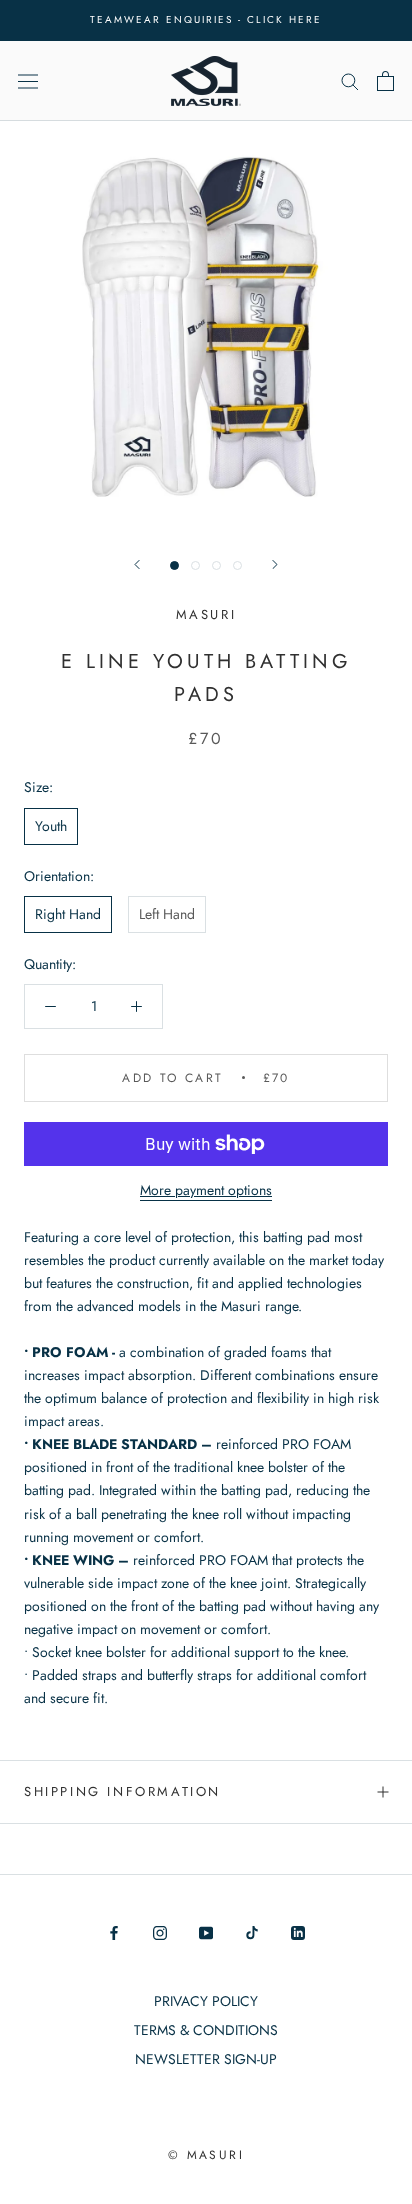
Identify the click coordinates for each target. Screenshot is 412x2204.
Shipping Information (122, 1791)
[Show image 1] (174, 565)
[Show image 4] (237, 565)
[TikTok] (252, 1931)
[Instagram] (160, 1931)
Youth (51, 826)
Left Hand (167, 914)
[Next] (275, 564)
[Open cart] (385, 81)
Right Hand (68, 914)
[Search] (350, 80)
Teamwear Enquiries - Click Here (206, 19)
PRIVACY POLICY (206, 2001)
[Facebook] (114, 1931)
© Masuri (206, 2155)
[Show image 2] (195, 565)
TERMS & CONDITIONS (206, 2030)
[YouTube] (206, 1931)
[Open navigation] (28, 80)
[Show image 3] (216, 565)
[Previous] (137, 564)
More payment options (206, 1190)
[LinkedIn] (298, 1931)
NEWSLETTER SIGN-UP (206, 2059)
